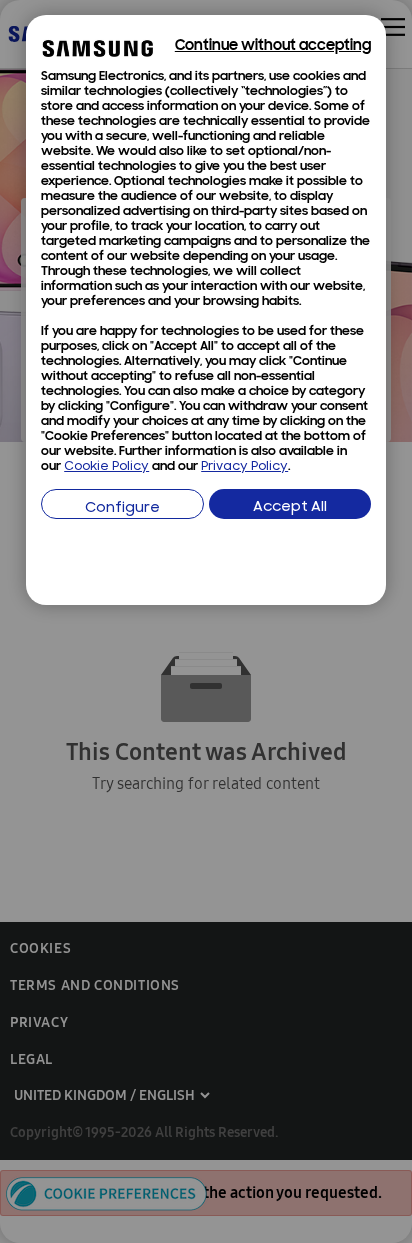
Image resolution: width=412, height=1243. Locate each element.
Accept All (290, 507)
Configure (122, 508)
